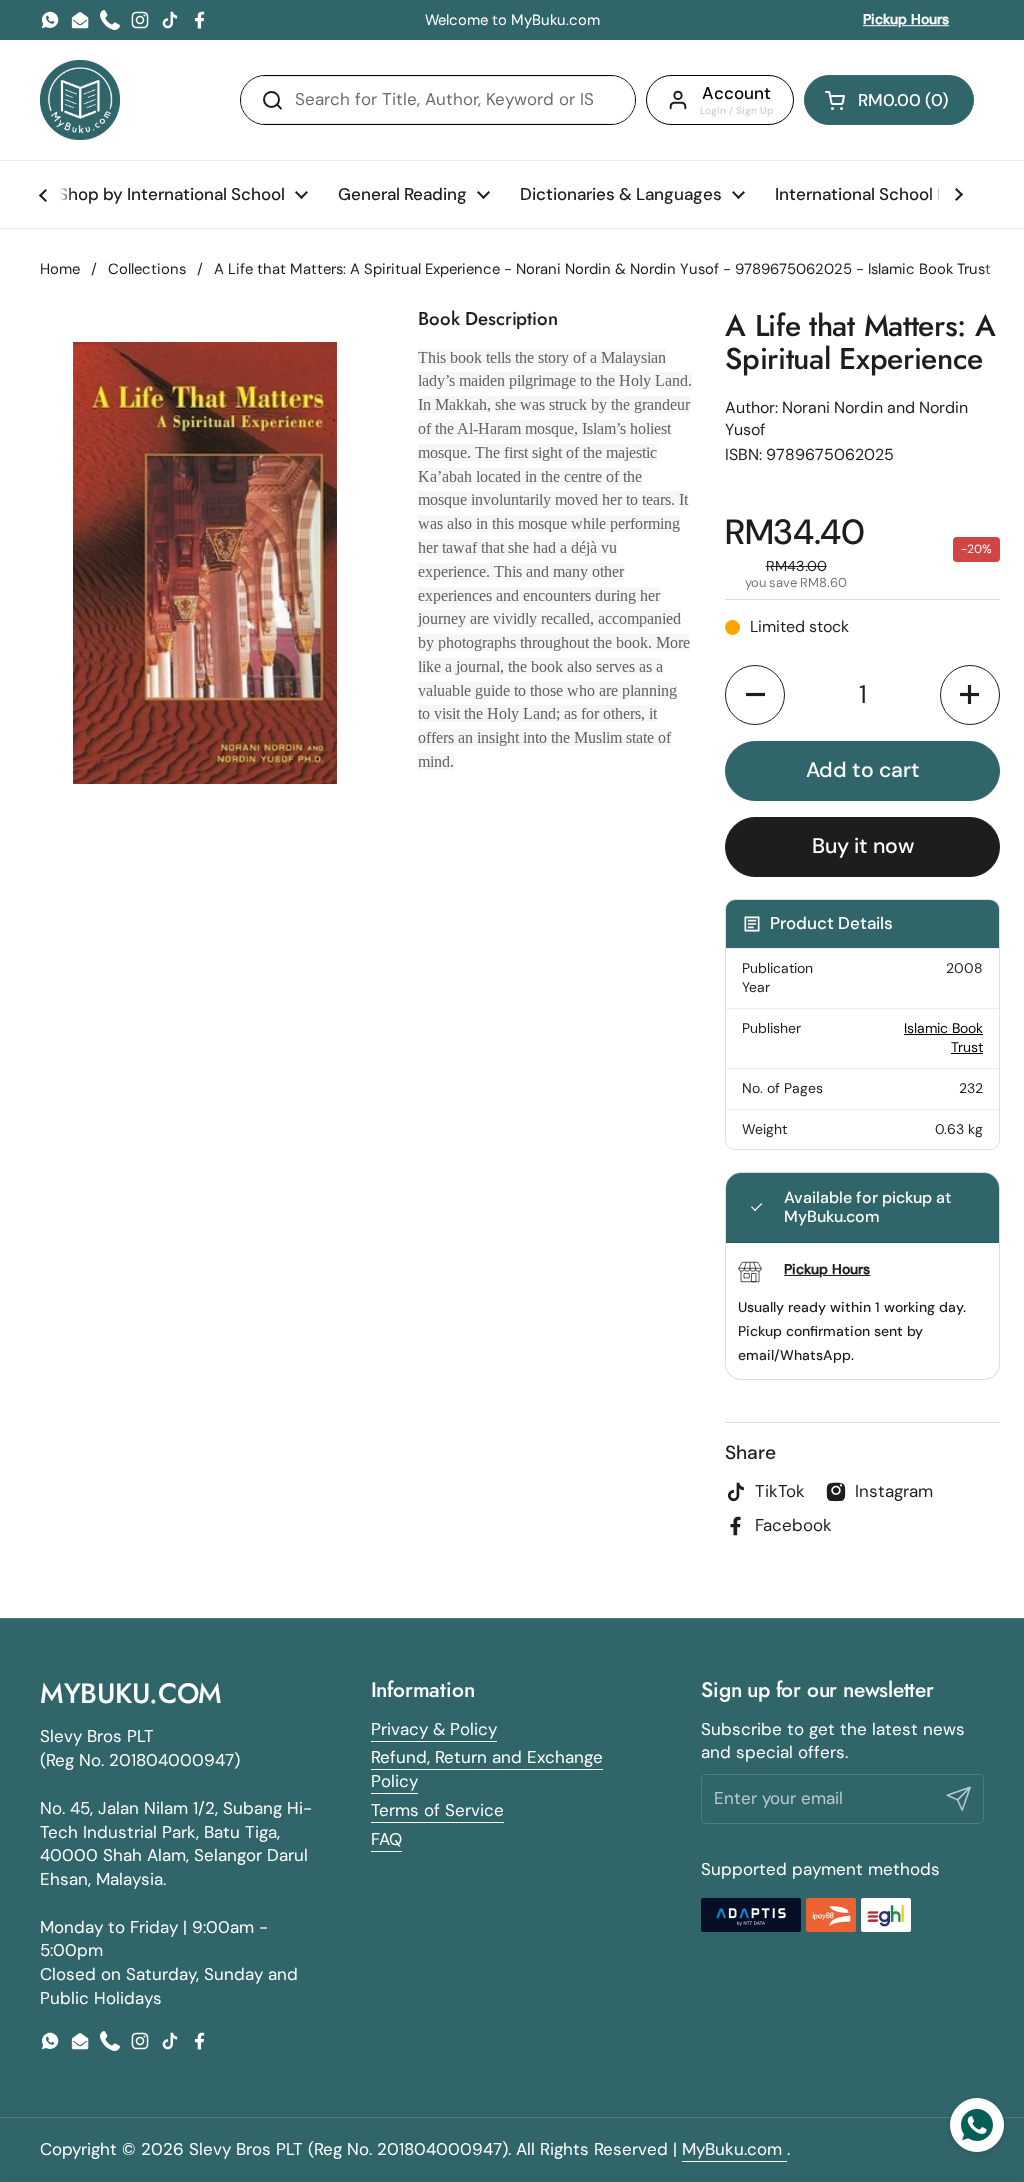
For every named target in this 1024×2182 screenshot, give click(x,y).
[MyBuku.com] (80, 100)
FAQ (386, 1839)
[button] (889, 100)
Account (736, 93)
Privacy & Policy (434, 1729)
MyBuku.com (734, 2149)
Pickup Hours (906, 19)
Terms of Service (437, 1810)
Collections (147, 269)
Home (60, 269)
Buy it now (863, 846)
